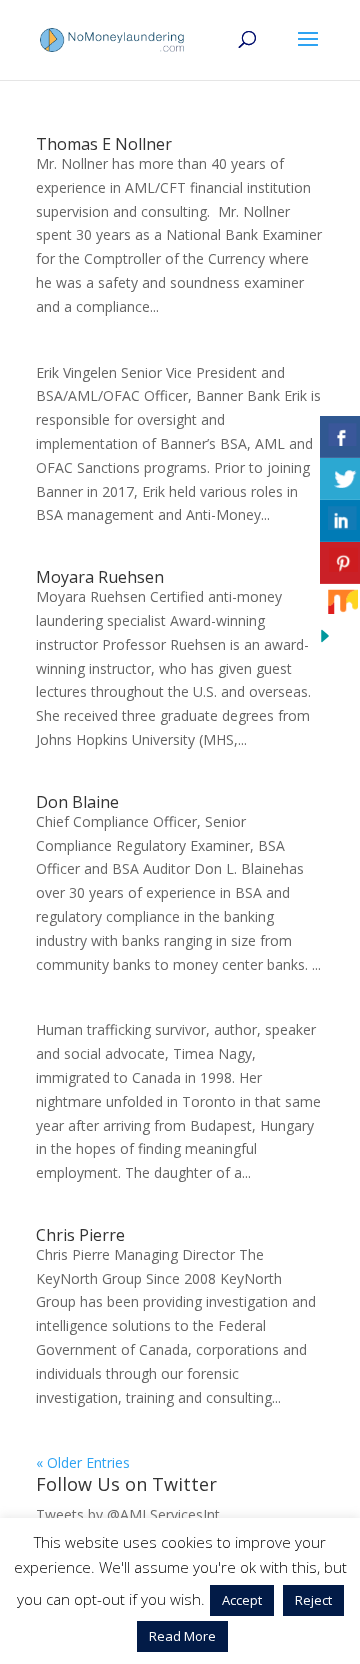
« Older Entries (83, 1462)
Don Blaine (77, 802)
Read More (182, 1636)
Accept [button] (242, 1600)
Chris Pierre (80, 1235)
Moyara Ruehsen (100, 577)
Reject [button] (313, 1600)
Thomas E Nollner (104, 144)
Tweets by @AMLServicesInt (128, 1514)
